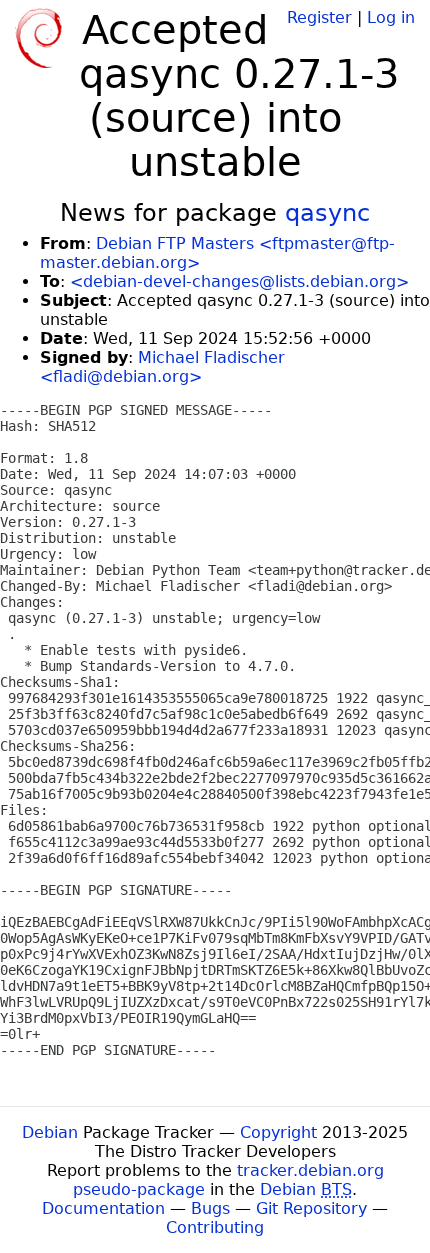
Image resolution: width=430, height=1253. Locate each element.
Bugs (210, 1208)
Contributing (215, 1227)
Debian (50, 1132)
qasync (327, 213)
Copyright (278, 1132)
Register (319, 17)
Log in (391, 17)
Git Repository (311, 1208)
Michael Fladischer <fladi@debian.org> (162, 367)
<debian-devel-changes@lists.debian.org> (239, 281)
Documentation (103, 1208)
